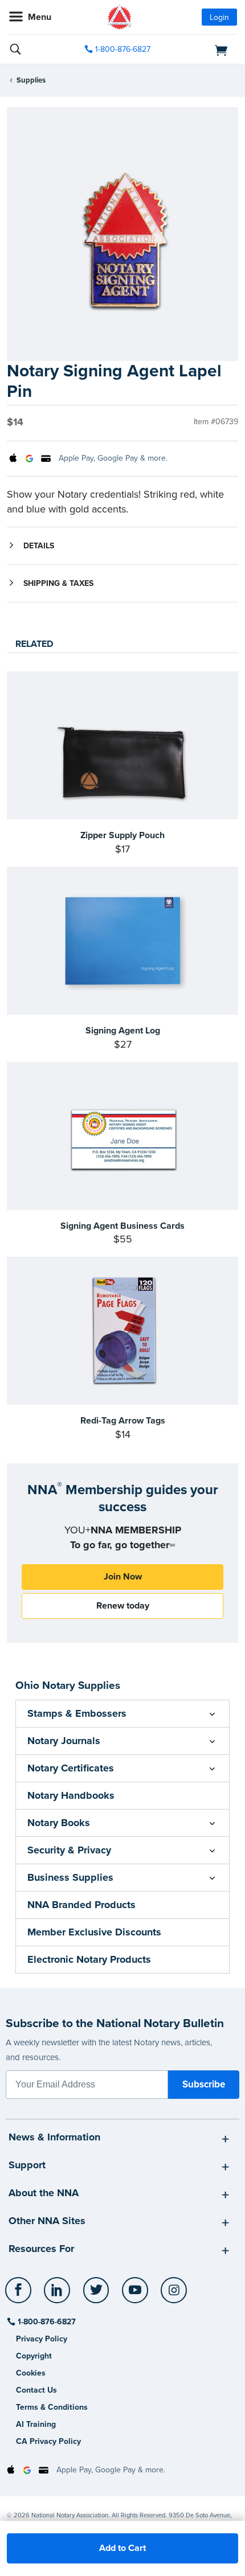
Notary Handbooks (71, 1795)
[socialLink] (20, 2295)
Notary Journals (64, 1741)
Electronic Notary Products (89, 1959)
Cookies (31, 2373)
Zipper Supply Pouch (122, 835)
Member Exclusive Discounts (94, 1932)
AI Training (36, 2424)
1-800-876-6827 (123, 49)
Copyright (34, 2356)
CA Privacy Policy (48, 2441)
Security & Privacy (69, 1850)
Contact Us (36, 2390)
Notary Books (59, 1823)
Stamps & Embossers (77, 1713)
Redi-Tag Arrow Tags (123, 1421)
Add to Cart (122, 2548)
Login (219, 17)
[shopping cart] (201, 50)
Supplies (31, 80)
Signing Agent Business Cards (122, 1226)
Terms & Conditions (52, 2407)
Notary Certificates (71, 1768)
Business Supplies (70, 1877)
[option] (122, 234)
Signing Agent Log (123, 1031)
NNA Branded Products (81, 1905)
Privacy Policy (42, 2339)
